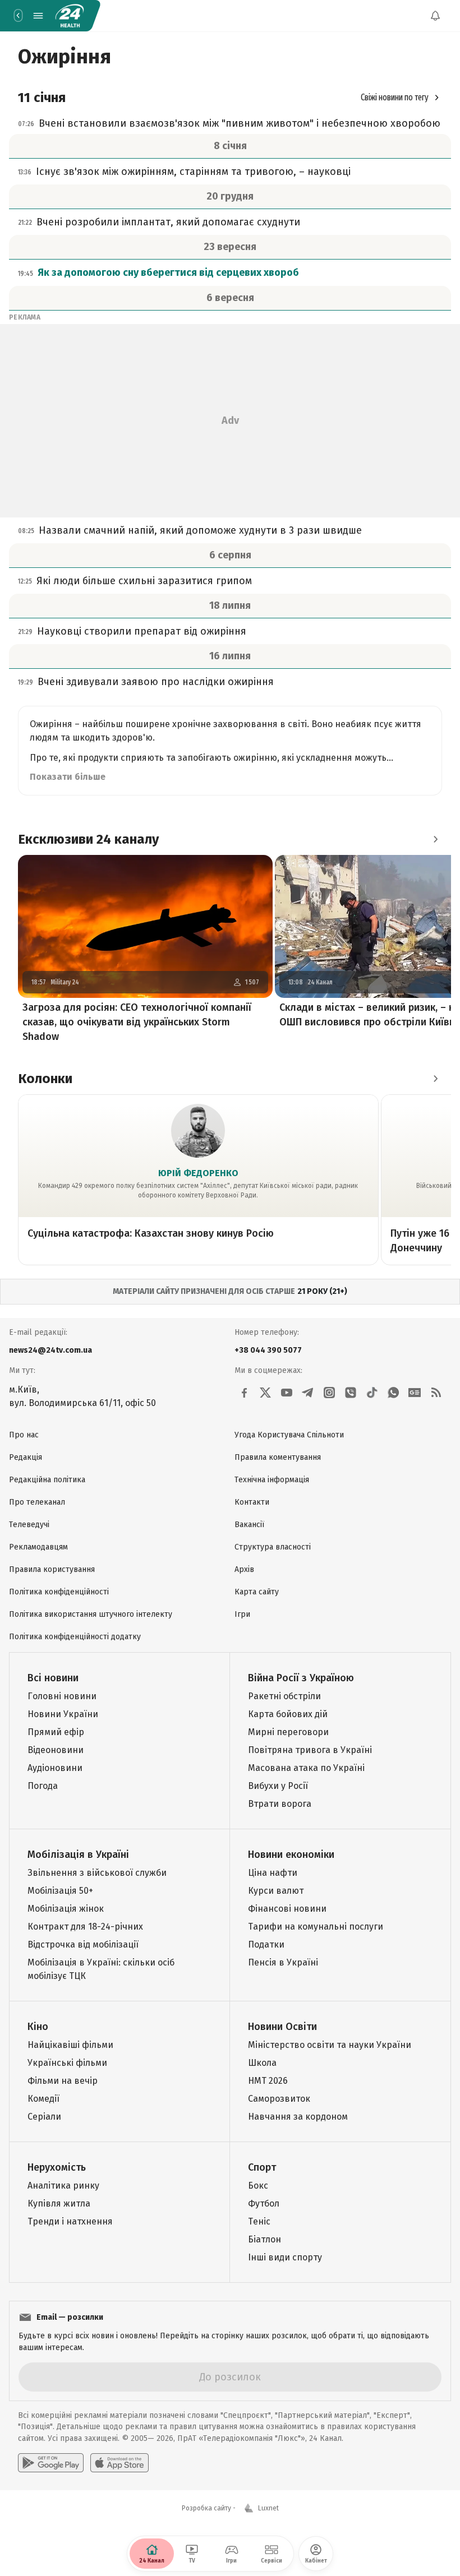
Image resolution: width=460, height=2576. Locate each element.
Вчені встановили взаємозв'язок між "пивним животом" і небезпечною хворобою (240, 123)
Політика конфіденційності (59, 1592)
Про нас (24, 1435)
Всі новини (53, 1678)
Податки (266, 1944)
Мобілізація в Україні (78, 1854)
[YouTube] (287, 1393)
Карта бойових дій (288, 1714)
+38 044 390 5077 (268, 1350)
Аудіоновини (55, 1768)
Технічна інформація (272, 1480)
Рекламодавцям (38, 1547)
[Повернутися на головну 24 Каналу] (18, 16)
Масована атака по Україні (306, 1768)
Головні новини (62, 1696)
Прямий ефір (56, 1732)
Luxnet (268, 2508)
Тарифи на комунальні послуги (316, 1927)
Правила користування (52, 1569)
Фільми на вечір (63, 2081)
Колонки (45, 1079)
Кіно (38, 2027)
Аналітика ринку (63, 2186)
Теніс (259, 2221)
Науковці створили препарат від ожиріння (142, 631)
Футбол (264, 2203)
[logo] (70, 16)
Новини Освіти (282, 2027)
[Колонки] (435, 1079)
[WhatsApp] (393, 1393)
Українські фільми (67, 2063)
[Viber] (351, 1393)
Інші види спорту (285, 2257)
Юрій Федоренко (198, 1173)
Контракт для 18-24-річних (85, 1927)
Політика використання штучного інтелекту (91, 1614)
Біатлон (264, 2239)
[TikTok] (372, 1393)
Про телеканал (37, 1502)
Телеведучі (29, 1525)
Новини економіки (291, 1854)
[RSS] (436, 1393)
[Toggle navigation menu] (38, 16)
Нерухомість (57, 2167)
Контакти (252, 1502)
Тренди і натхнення (70, 2221)
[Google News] (415, 1393)
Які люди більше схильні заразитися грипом (144, 581)
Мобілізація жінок (66, 1909)
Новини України (63, 1714)
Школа (262, 2063)
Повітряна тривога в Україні (310, 1750)
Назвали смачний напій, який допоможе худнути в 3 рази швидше (200, 530)
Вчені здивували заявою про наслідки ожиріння (156, 682)
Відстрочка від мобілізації (83, 1944)
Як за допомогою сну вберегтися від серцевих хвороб (168, 272)
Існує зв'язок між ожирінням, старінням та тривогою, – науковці (193, 172)
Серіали (44, 2117)
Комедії (43, 2099)
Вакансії (249, 1525)
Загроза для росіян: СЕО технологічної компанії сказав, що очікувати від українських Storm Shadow (137, 1022)
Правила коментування (278, 1457)
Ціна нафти (273, 1873)
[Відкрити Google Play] (51, 2463)
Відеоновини (56, 1750)
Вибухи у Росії (278, 1786)
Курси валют (276, 1891)
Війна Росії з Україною (301, 1678)
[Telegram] (308, 1393)
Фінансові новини (287, 1909)
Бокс (258, 2186)
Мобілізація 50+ (60, 1891)
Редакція (26, 1457)
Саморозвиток (279, 2099)
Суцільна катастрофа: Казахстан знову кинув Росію (151, 1233)
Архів (244, 1569)
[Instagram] (329, 1393)
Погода (43, 1786)
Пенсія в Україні (283, 1962)
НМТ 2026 (268, 2081)
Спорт (262, 2167)
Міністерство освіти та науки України (330, 2045)
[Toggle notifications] (435, 16)
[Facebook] (244, 1393)
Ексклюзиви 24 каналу (88, 839)
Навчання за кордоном (298, 2117)
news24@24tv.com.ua (50, 1350)
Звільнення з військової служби (97, 1873)
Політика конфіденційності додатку (75, 1637)
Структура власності (273, 1547)
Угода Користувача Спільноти (289, 1435)
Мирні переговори (288, 1732)
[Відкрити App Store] (119, 2463)
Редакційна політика (47, 1480)
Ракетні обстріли (284, 1696)
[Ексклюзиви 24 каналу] (435, 839)
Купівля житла (59, 2203)
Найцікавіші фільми (70, 2045)
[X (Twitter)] (265, 1393)
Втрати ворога (280, 1804)
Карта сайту (257, 1592)
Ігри (242, 1614)
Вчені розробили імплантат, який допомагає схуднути (168, 222)
